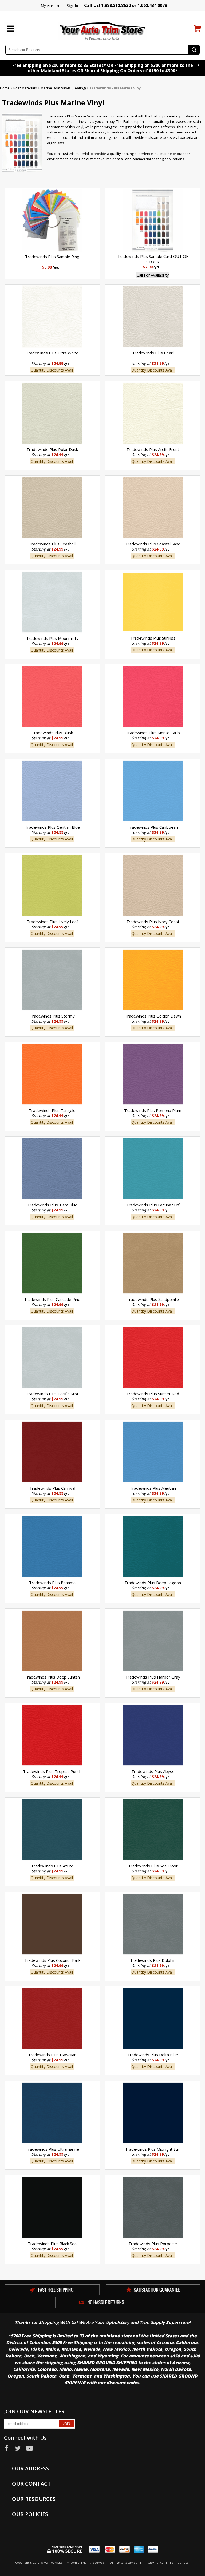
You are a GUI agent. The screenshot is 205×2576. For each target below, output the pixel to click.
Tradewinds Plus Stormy (52, 1016)
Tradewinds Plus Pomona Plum (153, 1110)
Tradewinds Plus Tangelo (52, 1110)
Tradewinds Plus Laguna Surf (153, 1205)
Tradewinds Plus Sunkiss (153, 638)
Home (5, 88)
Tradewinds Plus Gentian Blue (52, 827)
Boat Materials (25, 88)
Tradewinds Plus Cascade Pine (52, 1299)
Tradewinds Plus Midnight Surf (153, 2149)
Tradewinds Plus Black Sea (52, 2244)
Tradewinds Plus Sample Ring (52, 257)
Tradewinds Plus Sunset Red (153, 1394)
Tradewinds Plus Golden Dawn (153, 1016)
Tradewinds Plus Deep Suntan (52, 1677)
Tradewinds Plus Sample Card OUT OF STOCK (153, 259)
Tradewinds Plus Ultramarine (52, 2149)
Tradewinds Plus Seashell (52, 544)
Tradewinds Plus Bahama (52, 1583)
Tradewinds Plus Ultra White (52, 353)
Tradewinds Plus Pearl (153, 353)
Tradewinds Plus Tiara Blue (52, 1205)
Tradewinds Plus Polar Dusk (52, 449)
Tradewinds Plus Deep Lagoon (153, 1583)
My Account (50, 6)
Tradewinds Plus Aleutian (153, 1488)
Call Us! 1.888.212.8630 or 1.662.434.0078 (126, 5)
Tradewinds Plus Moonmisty (52, 638)
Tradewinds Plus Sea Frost (153, 1866)
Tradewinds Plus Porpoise (153, 2244)
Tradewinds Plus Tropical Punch (52, 1771)
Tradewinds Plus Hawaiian (52, 2055)
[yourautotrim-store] (102, 30)
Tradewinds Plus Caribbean (153, 827)
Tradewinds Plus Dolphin (153, 1960)
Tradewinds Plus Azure (52, 1866)
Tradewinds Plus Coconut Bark (52, 1960)
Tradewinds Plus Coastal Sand (153, 544)
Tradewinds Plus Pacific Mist (52, 1394)
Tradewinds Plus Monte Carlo (153, 733)
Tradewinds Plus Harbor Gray (153, 1677)
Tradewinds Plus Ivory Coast (153, 922)
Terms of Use (179, 2562)
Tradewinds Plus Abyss (153, 1771)
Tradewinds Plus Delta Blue (153, 2055)
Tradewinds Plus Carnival (52, 1488)
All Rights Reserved (124, 2562)
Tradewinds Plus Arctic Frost (153, 449)
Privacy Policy (153, 2562)
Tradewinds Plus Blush (52, 733)
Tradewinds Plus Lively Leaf (52, 922)
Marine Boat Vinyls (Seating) (63, 88)
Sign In (72, 6)
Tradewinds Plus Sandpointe (153, 1299)
